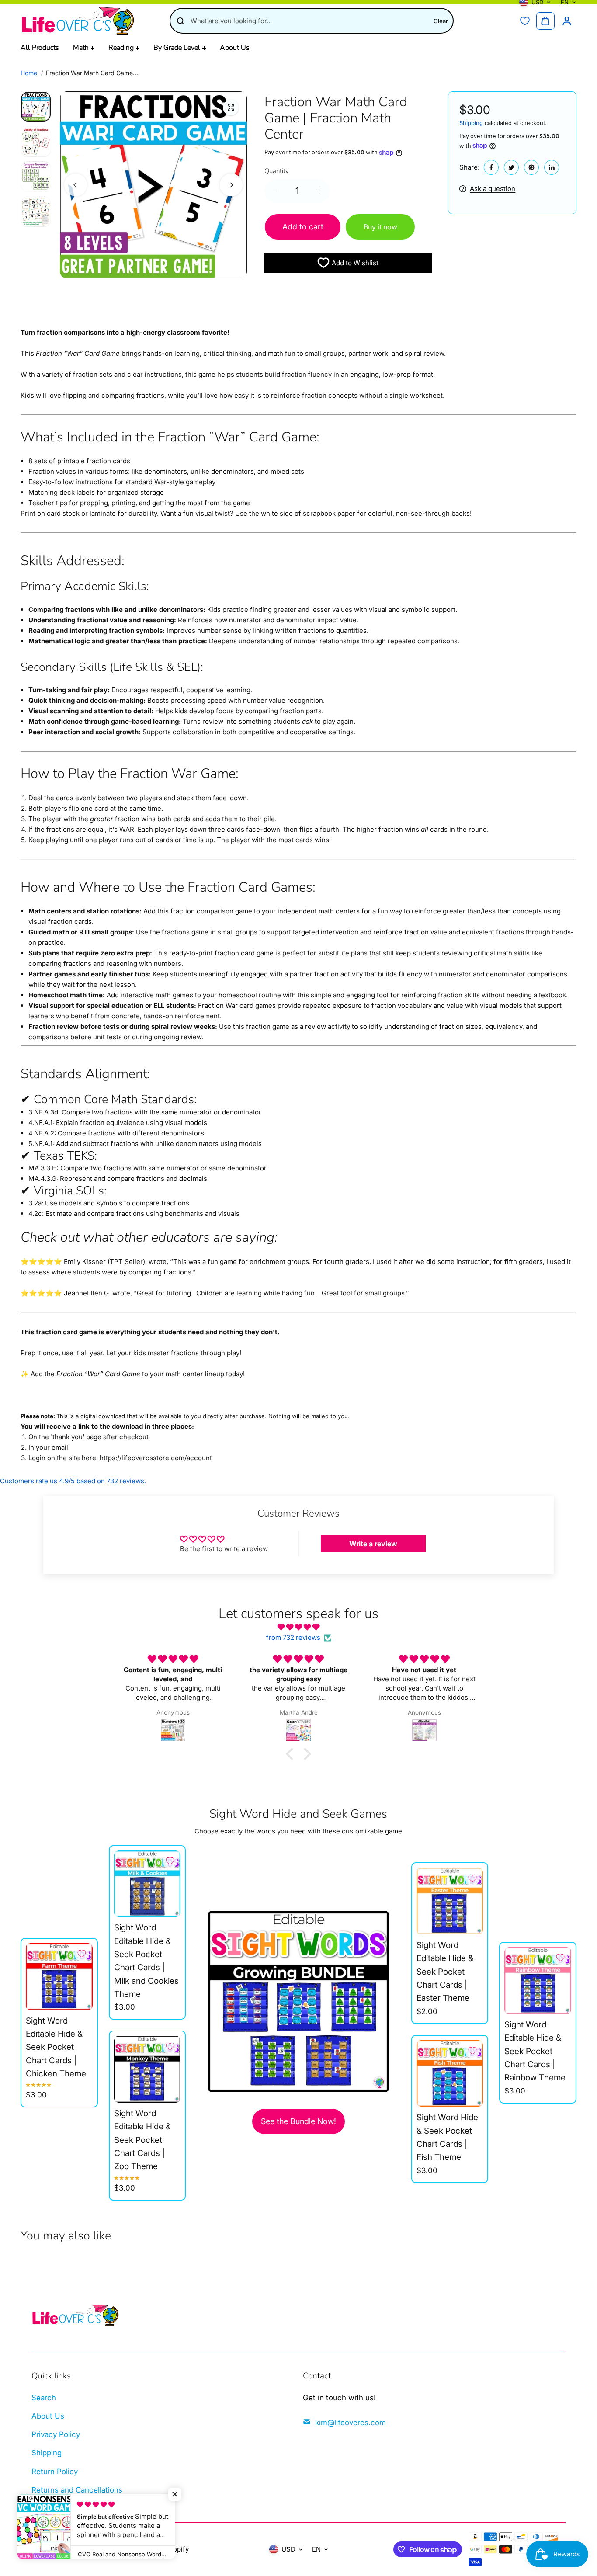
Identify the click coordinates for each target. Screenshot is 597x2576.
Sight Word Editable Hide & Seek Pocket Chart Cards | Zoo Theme (142, 2140)
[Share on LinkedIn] (552, 167)
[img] (298, 1627)
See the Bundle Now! (298, 2121)
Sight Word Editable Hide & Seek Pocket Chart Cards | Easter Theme (445, 1972)
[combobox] (309, 21)
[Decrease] (275, 191)
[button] (292, 1754)
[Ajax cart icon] (545, 21)
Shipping (471, 123)
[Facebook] (491, 167)
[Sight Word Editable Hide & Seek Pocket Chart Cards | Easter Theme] (450, 1901)
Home (29, 73)
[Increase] (319, 191)
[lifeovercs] (77, 21)
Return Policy (55, 2472)
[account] (567, 21)
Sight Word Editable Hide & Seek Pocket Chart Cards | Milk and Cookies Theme (146, 1961)
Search (44, 2398)
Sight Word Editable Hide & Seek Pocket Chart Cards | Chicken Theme (56, 2047)
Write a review (373, 1544)
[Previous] (76, 185)
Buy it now (380, 227)
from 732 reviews (293, 1637)
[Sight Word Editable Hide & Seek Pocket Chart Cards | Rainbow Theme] (538, 1980)
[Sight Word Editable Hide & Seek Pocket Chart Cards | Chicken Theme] (59, 1976)
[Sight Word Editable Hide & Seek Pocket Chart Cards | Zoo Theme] (147, 2069)
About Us (48, 2416)
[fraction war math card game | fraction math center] (231, 108)
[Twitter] (511, 167)
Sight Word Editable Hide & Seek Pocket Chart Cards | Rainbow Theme (535, 2051)
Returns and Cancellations (77, 2490)
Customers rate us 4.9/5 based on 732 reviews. (73, 1481)
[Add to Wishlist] (82, 1954)
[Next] (231, 185)
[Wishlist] (525, 21)
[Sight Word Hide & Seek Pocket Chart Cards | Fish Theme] (450, 2073)
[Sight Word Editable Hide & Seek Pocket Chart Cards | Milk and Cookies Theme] (147, 1884)
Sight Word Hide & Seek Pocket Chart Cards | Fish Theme (447, 2137)
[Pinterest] (531, 167)
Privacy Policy (56, 2434)
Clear (441, 21)
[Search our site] (180, 21)
